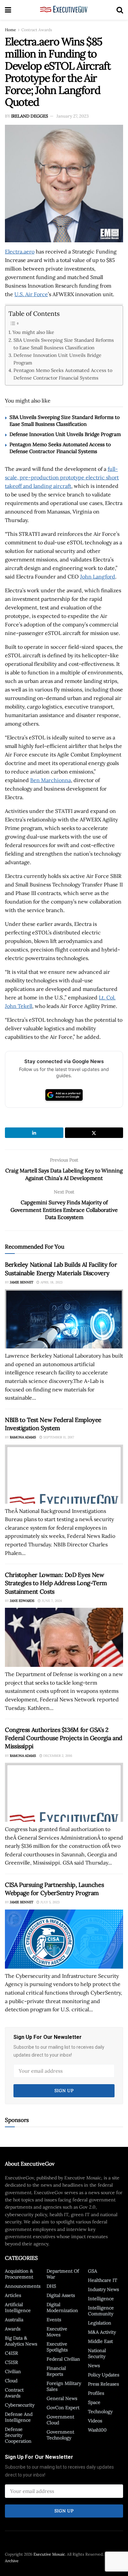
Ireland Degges (30, 116)
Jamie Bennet (21, 1282)
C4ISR (11, 2353)
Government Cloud (60, 2420)
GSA (93, 2271)
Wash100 (97, 2430)
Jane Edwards (22, 1601)
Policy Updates (104, 2375)
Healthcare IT (103, 2280)
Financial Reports (56, 2371)
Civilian (13, 2371)
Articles (13, 2295)
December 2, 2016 (57, 1756)
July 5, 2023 (50, 1902)
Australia (14, 2320)
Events (54, 2320)
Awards (13, 2329)
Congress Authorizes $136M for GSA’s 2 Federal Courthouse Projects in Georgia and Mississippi (64, 1738)
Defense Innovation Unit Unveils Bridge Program (57, 359)
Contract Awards (37, 30)
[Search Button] (120, 10)
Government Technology (60, 2435)
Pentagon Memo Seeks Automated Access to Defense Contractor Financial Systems (63, 374)
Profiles (96, 2393)
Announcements (23, 2286)
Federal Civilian (63, 2359)
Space (94, 2402)
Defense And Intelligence (19, 2417)
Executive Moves (57, 2332)
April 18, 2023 (51, 1282)
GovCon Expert (63, 2408)
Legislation (100, 2323)
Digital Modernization (62, 2307)
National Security (97, 2353)
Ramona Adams (23, 1437)
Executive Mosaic (49, 2554)
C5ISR (11, 2362)
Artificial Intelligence (18, 2307)
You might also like (33, 332)
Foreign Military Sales (64, 2386)
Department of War (63, 2274)
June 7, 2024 (51, 1601)
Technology (100, 2412)
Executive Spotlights (57, 2347)
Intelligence (101, 2299)
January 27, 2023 (73, 116)
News (94, 2366)
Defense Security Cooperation (18, 2435)
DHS (51, 2286)
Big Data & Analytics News (21, 2341)
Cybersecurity (20, 2405)
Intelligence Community (101, 2311)
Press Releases (103, 2384)
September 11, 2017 (58, 1437)
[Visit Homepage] (64, 10)
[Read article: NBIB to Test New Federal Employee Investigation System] (64, 1474)
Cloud (11, 2381)
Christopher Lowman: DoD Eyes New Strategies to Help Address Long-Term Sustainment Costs (56, 1583)
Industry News (103, 2289)
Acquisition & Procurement (19, 2274)
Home (11, 30)
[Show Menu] (8, 10)
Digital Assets (61, 2295)
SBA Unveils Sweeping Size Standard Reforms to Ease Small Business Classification (64, 344)
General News (62, 2398)
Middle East (100, 2341)
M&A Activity (102, 2332)
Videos (95, 2421)
